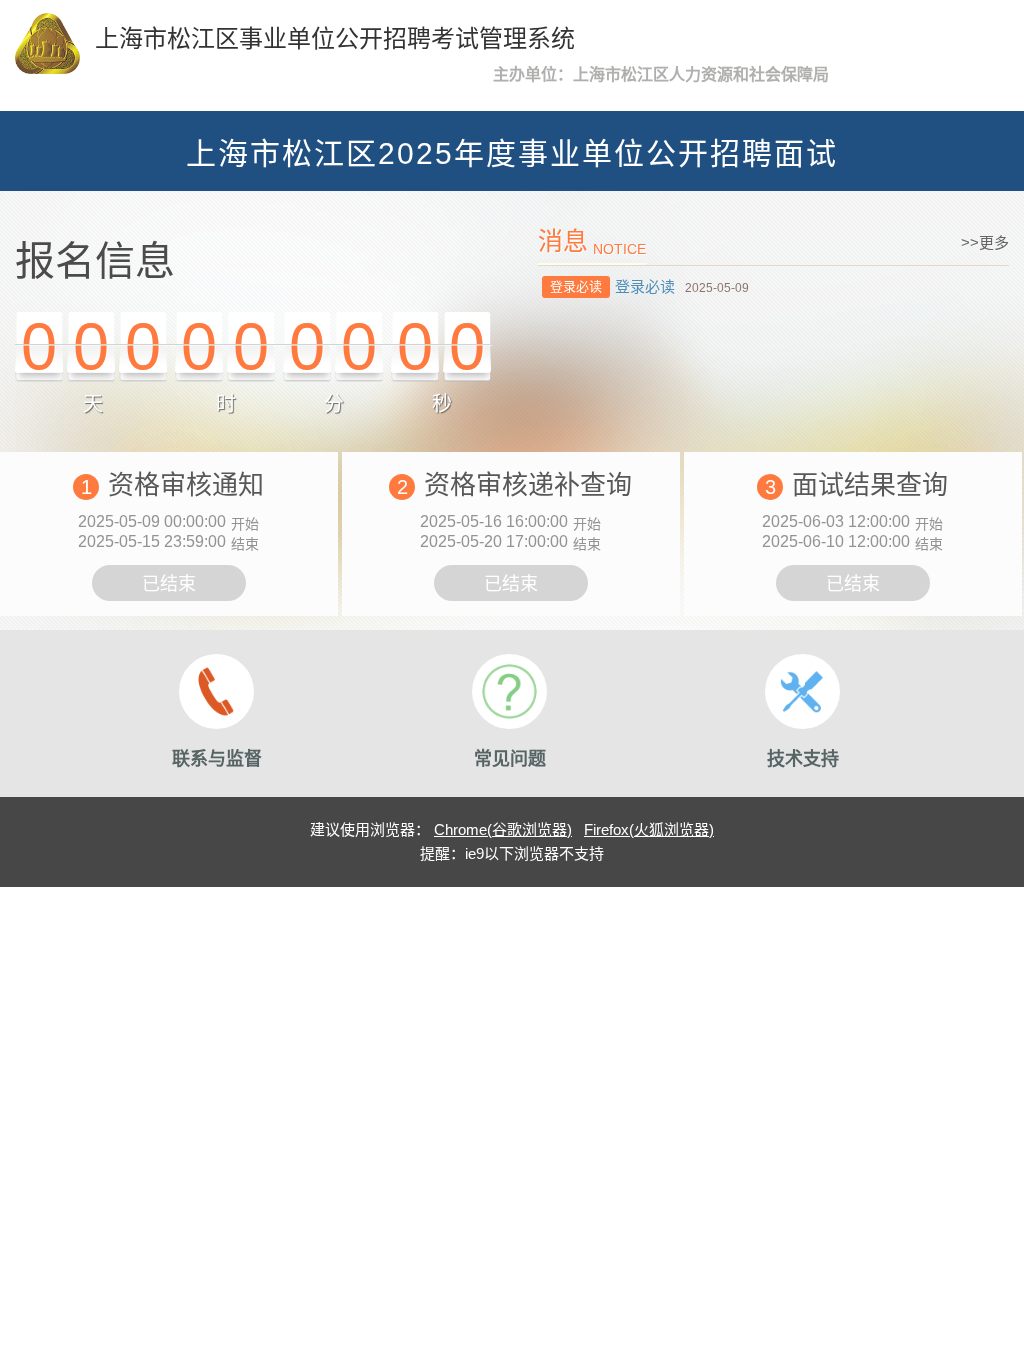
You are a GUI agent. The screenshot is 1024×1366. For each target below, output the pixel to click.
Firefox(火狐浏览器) (649, 829)
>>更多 (985, 242)
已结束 (169, 584)
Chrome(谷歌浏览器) (503, 829)
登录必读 (645, 286)
